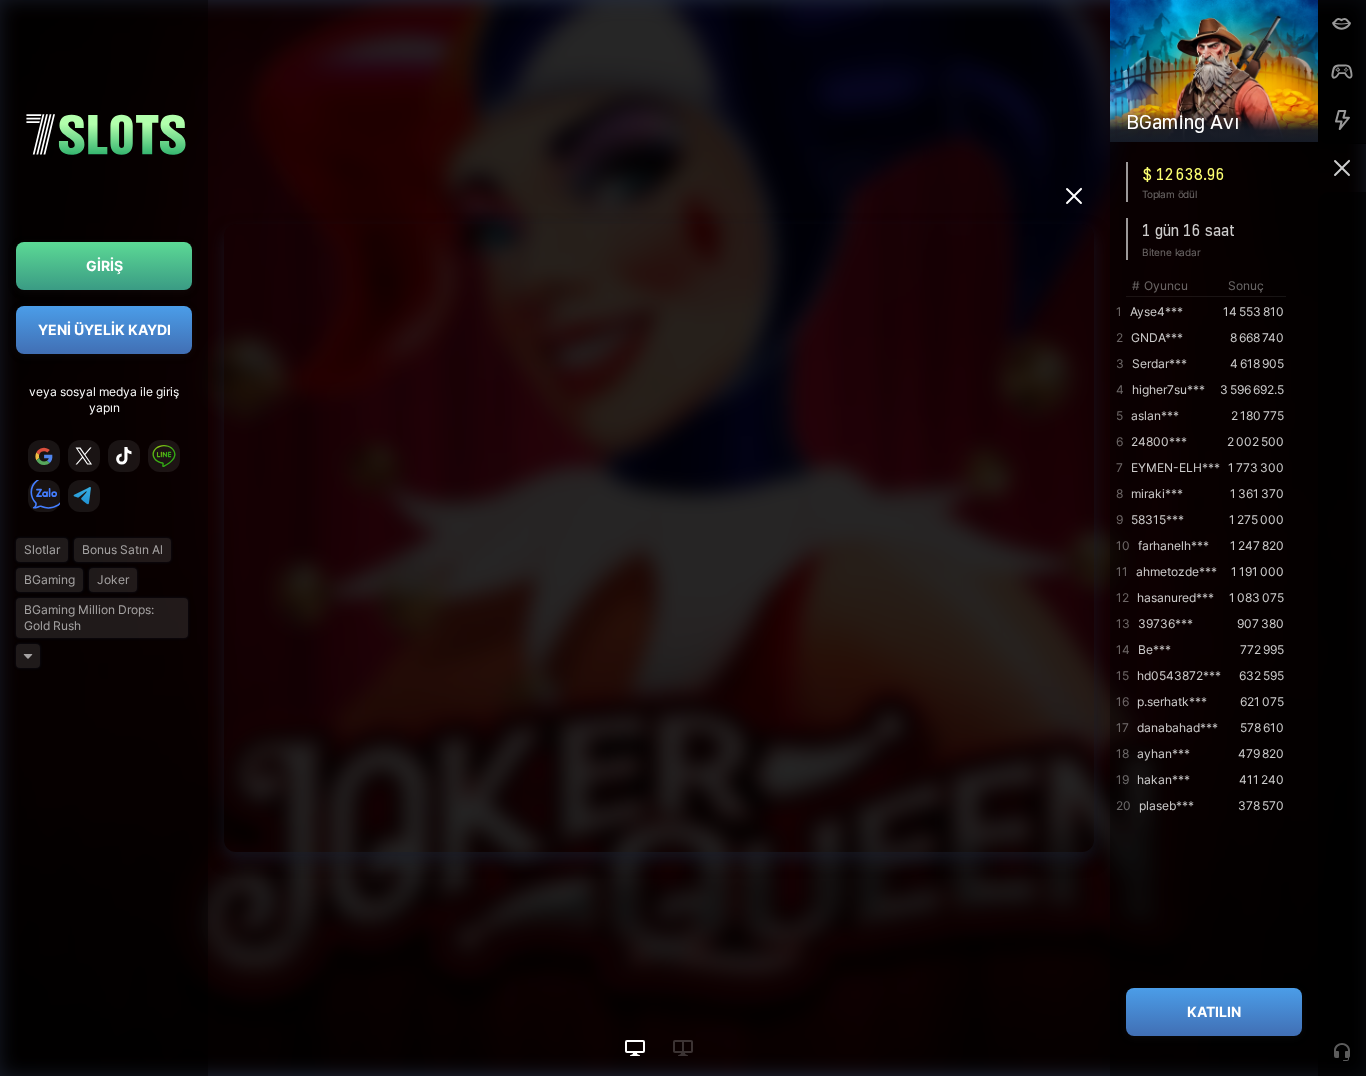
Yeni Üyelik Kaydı (104, 329)
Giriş (104, 265)
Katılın (1214, 1011)
